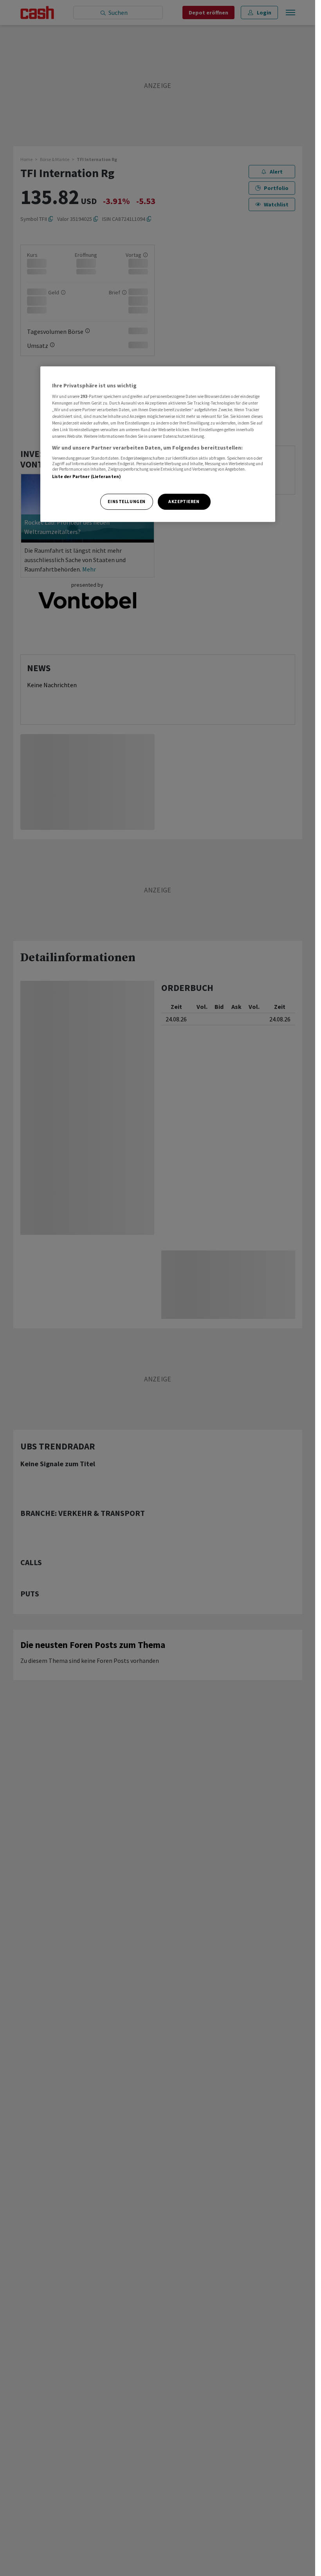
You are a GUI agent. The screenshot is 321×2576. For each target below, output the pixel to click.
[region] (158, 444)
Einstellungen (126, 502)
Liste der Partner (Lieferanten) (87, 477)
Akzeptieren (184, 502)
